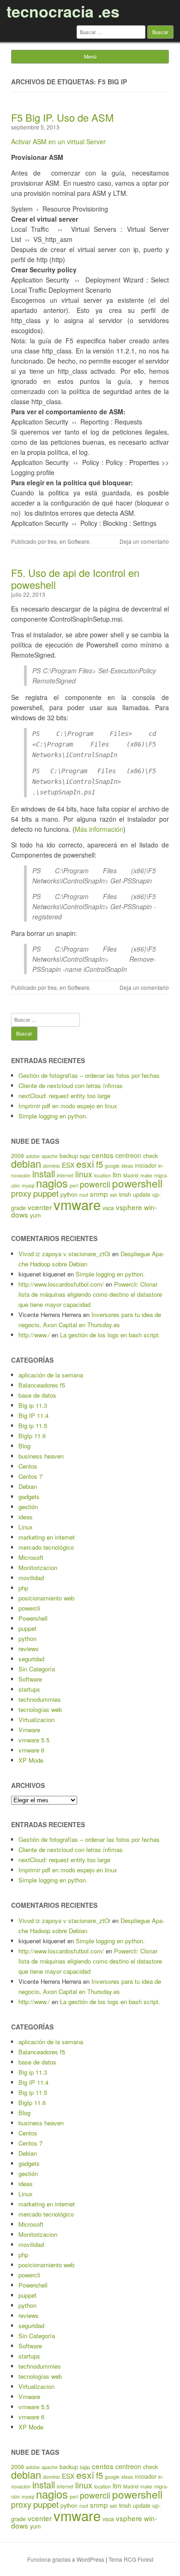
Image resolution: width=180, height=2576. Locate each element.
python (27, 1638)
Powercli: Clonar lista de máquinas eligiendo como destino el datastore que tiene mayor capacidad (90, 1294)
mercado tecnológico (46, 1547)
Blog (24, 1446)
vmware (77, 1204)
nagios (52, 1183)
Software (78, 541)
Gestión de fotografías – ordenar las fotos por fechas (89, 1075)
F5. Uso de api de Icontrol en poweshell (75, 579)
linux (84, 1174)
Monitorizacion (38, 1567)
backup (69, 1156)
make (146, 1175)
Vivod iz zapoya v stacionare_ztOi (64, 1254)
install (44, 1173)
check (150, 1156)
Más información (99, 829)
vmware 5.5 (34, 1740)
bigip (85, 1156)
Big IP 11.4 (33, 1415)
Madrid (131, 1175)
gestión (28, 1507)
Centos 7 (30, 1476)
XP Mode (31, 1760)
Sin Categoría (37, 1669)
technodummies (40, 1699)
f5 (99, 1164)
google (112, 1166)
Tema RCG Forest (131, 2559)
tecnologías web (40, 1709)
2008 (18, 1156)
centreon (128, 1155)
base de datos (37, 1395)
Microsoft (31, 1557)
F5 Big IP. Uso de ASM (62, 117)
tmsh (125, 1194)
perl (74, 1185)
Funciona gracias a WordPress (66, 2559)
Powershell (33, 1618)
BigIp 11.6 (32, 1436)
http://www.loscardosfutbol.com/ (61, 1284)
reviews (29, 1649)
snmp (99, 1194)
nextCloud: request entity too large (64, 1096)
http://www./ (34, 1335)
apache (50, 1156)
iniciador (146, 1165)
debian (26, 1163)
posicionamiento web (46, 1598)
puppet (46, 1193)
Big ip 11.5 (33, 1426)
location (102, 1175)
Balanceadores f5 (42, 1385)
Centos (28, 1466)
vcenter (40, 1207)
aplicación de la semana (51, 1375)
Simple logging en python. (53, 1116)
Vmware (29, 1730)
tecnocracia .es (63, 11)
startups (29, 1689)
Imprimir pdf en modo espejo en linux (68, 1106)
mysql (28, 1185)
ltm (117, 1175)
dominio (51, 1166)
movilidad (31, 1578)
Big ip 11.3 (33, 1405)
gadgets (29, 1497)
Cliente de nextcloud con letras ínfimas (71, 1085)
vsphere (129, 1207)
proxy (21, 1193)
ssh (114, 1195)
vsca (108, 1208)
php (23, 1588)
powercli (95, 1184)
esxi (85, 1164)
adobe (33, 1156)
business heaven (41, 1456)
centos (103, 1155)
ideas (127, 1166)
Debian (28, 1486)
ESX (68, 1165)
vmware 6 (31, 1750)
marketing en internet (47, 1537)
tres (52, 541)
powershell (137, 1183)
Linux (26, 1527)
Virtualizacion (36, 1720)
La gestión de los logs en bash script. (110, 1335)
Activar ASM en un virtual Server (58, 141)
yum (35, 1215)
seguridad (31, 1659)
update (142, 1194)
